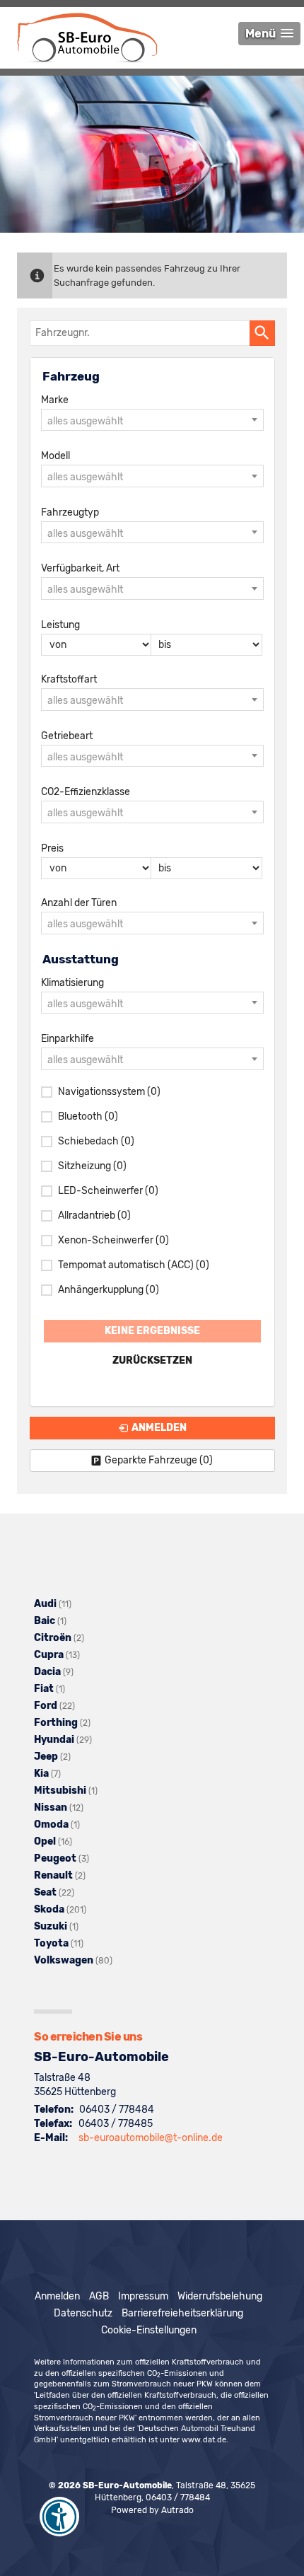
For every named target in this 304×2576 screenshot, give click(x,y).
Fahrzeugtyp (70, 512)
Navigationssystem (109, 1092)
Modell (55, 456)
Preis (52, 848)
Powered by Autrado (152, 2510)
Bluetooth (88, 1116)
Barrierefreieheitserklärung (182, 2313)
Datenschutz (83, 2313)
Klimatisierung (72, 983)
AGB (99, 2296)
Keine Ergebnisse (152, 1331)
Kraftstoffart (69, 679)
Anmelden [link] (159, 1428)
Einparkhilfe (68, 1039)
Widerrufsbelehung (220, 2296)
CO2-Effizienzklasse (86, 792)
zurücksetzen (152, 1360)
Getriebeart (67, 736)
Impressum (143, 2296)
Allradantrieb (94, 1216)
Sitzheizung (92, 1166)
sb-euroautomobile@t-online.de (151, 2138)
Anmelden (57, 2296)
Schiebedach (96, 1141)
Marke (55, 400)
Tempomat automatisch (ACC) (134, 1265)
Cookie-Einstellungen (149, 2330)
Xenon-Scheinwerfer (113, 1240)
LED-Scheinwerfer (108, 1191)
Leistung (60, 625)
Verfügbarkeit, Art (80, 568)
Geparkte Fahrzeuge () (159, 1460)
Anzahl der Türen (79, 903)
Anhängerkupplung (109, 1290)
